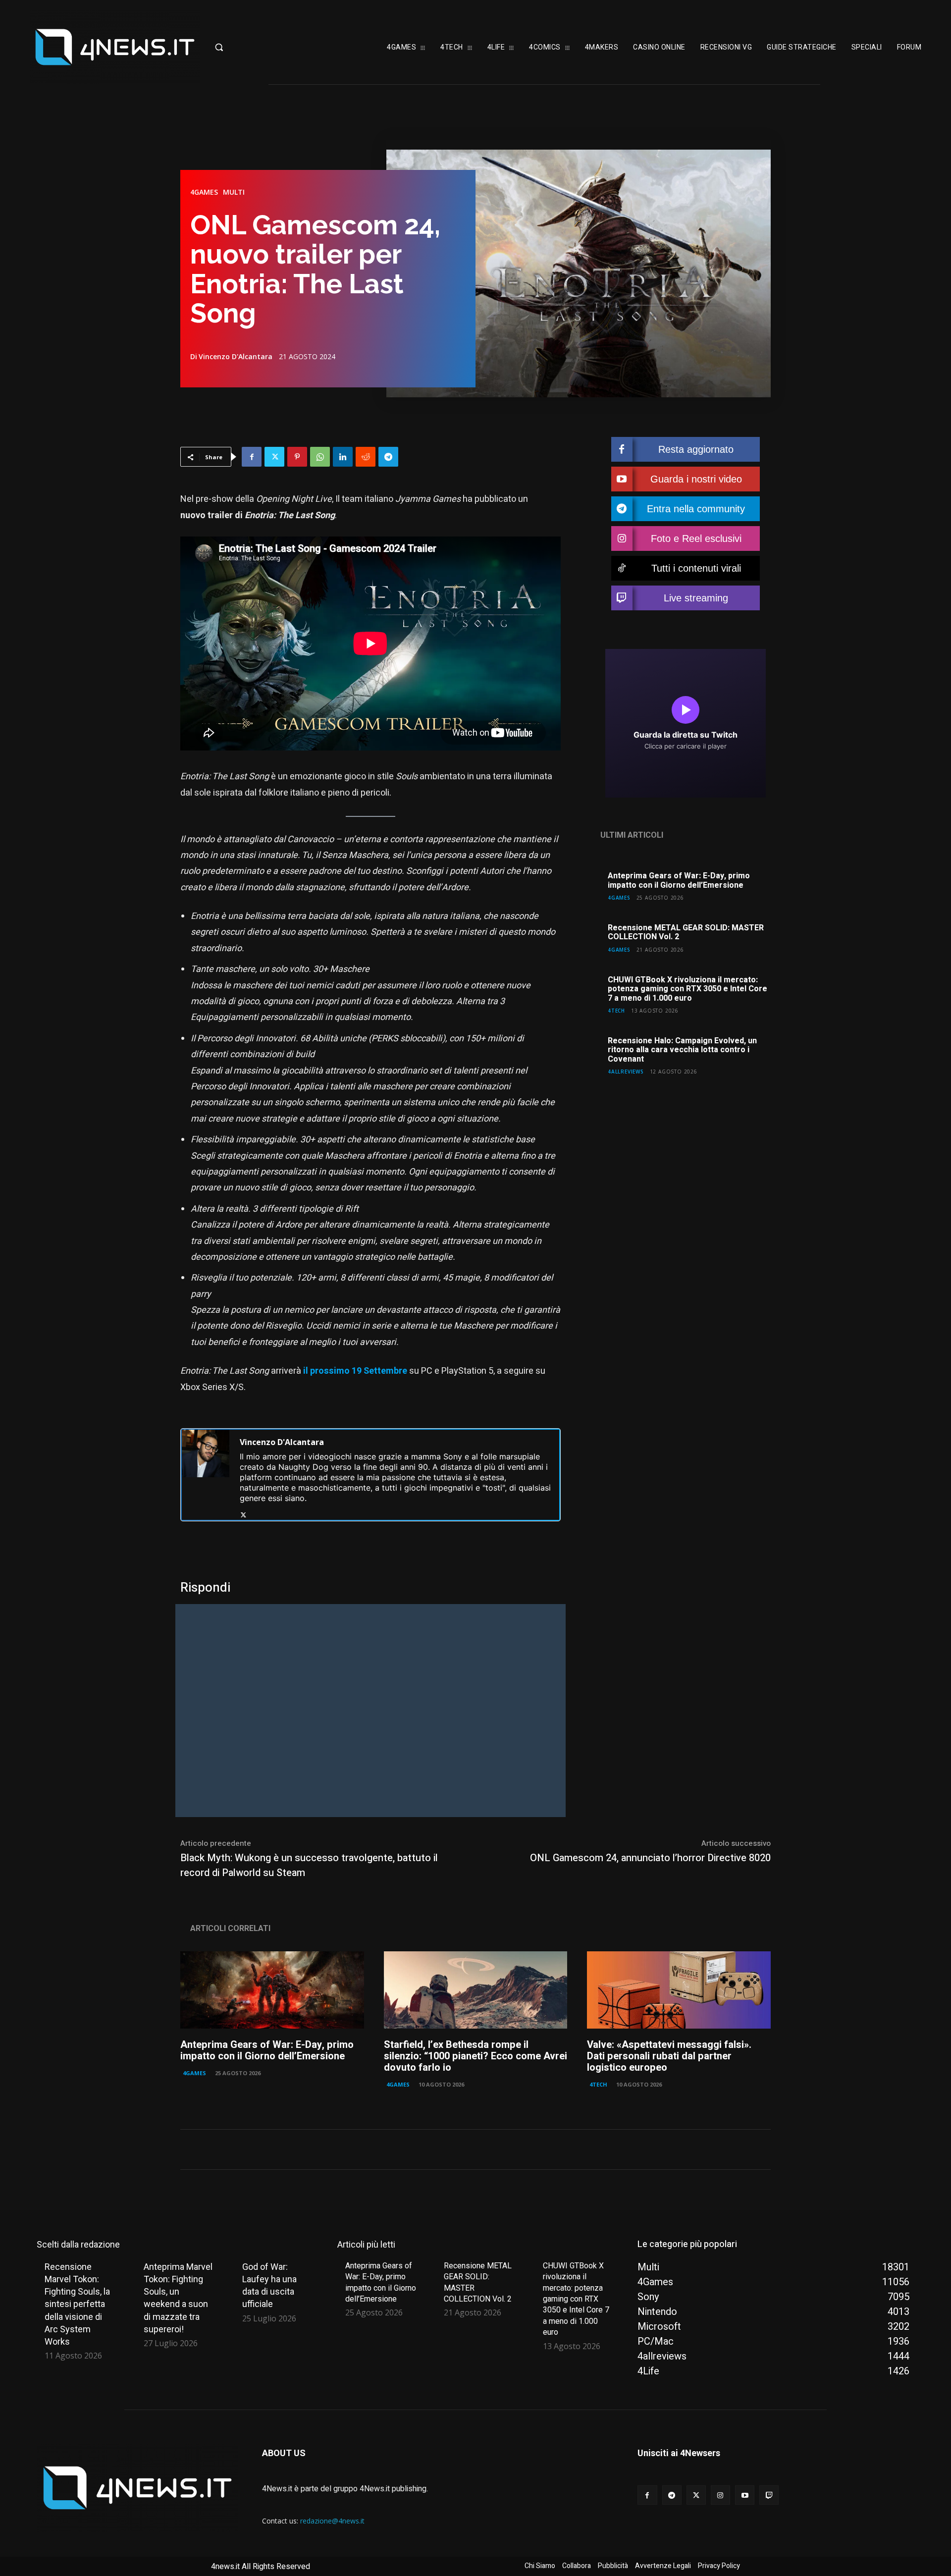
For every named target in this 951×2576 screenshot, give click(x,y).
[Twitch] (769, 2495)
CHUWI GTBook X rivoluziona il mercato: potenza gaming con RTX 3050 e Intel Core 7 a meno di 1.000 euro (687, 989)
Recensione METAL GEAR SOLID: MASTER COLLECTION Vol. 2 (686, 932)
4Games (204, 192)
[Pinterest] (297, 457)
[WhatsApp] (320, 457)
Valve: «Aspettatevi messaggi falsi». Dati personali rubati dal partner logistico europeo (669, 2056)
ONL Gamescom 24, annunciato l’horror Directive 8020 (650, 1858)
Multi (234, 192)
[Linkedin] (343, 457)
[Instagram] (720, 2495)
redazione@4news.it (332, 2521)
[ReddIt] (366, 457)
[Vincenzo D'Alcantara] (206, 1475)
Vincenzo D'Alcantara (236, 357)
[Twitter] (274, 457)
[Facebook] (252, 457)
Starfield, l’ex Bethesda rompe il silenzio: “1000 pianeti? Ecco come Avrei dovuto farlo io (475, 2056)
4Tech (616, 1010)
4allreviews (626, 1071)
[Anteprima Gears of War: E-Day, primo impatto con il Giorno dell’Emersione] (272, 1990)
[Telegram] (388, 457)
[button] (250, 47)
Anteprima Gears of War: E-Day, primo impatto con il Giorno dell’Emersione (679, 880)
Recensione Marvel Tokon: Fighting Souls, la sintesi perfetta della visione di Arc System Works (77, 2304)
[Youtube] (745, 2495)
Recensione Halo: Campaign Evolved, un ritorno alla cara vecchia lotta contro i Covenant (682, 1050)
